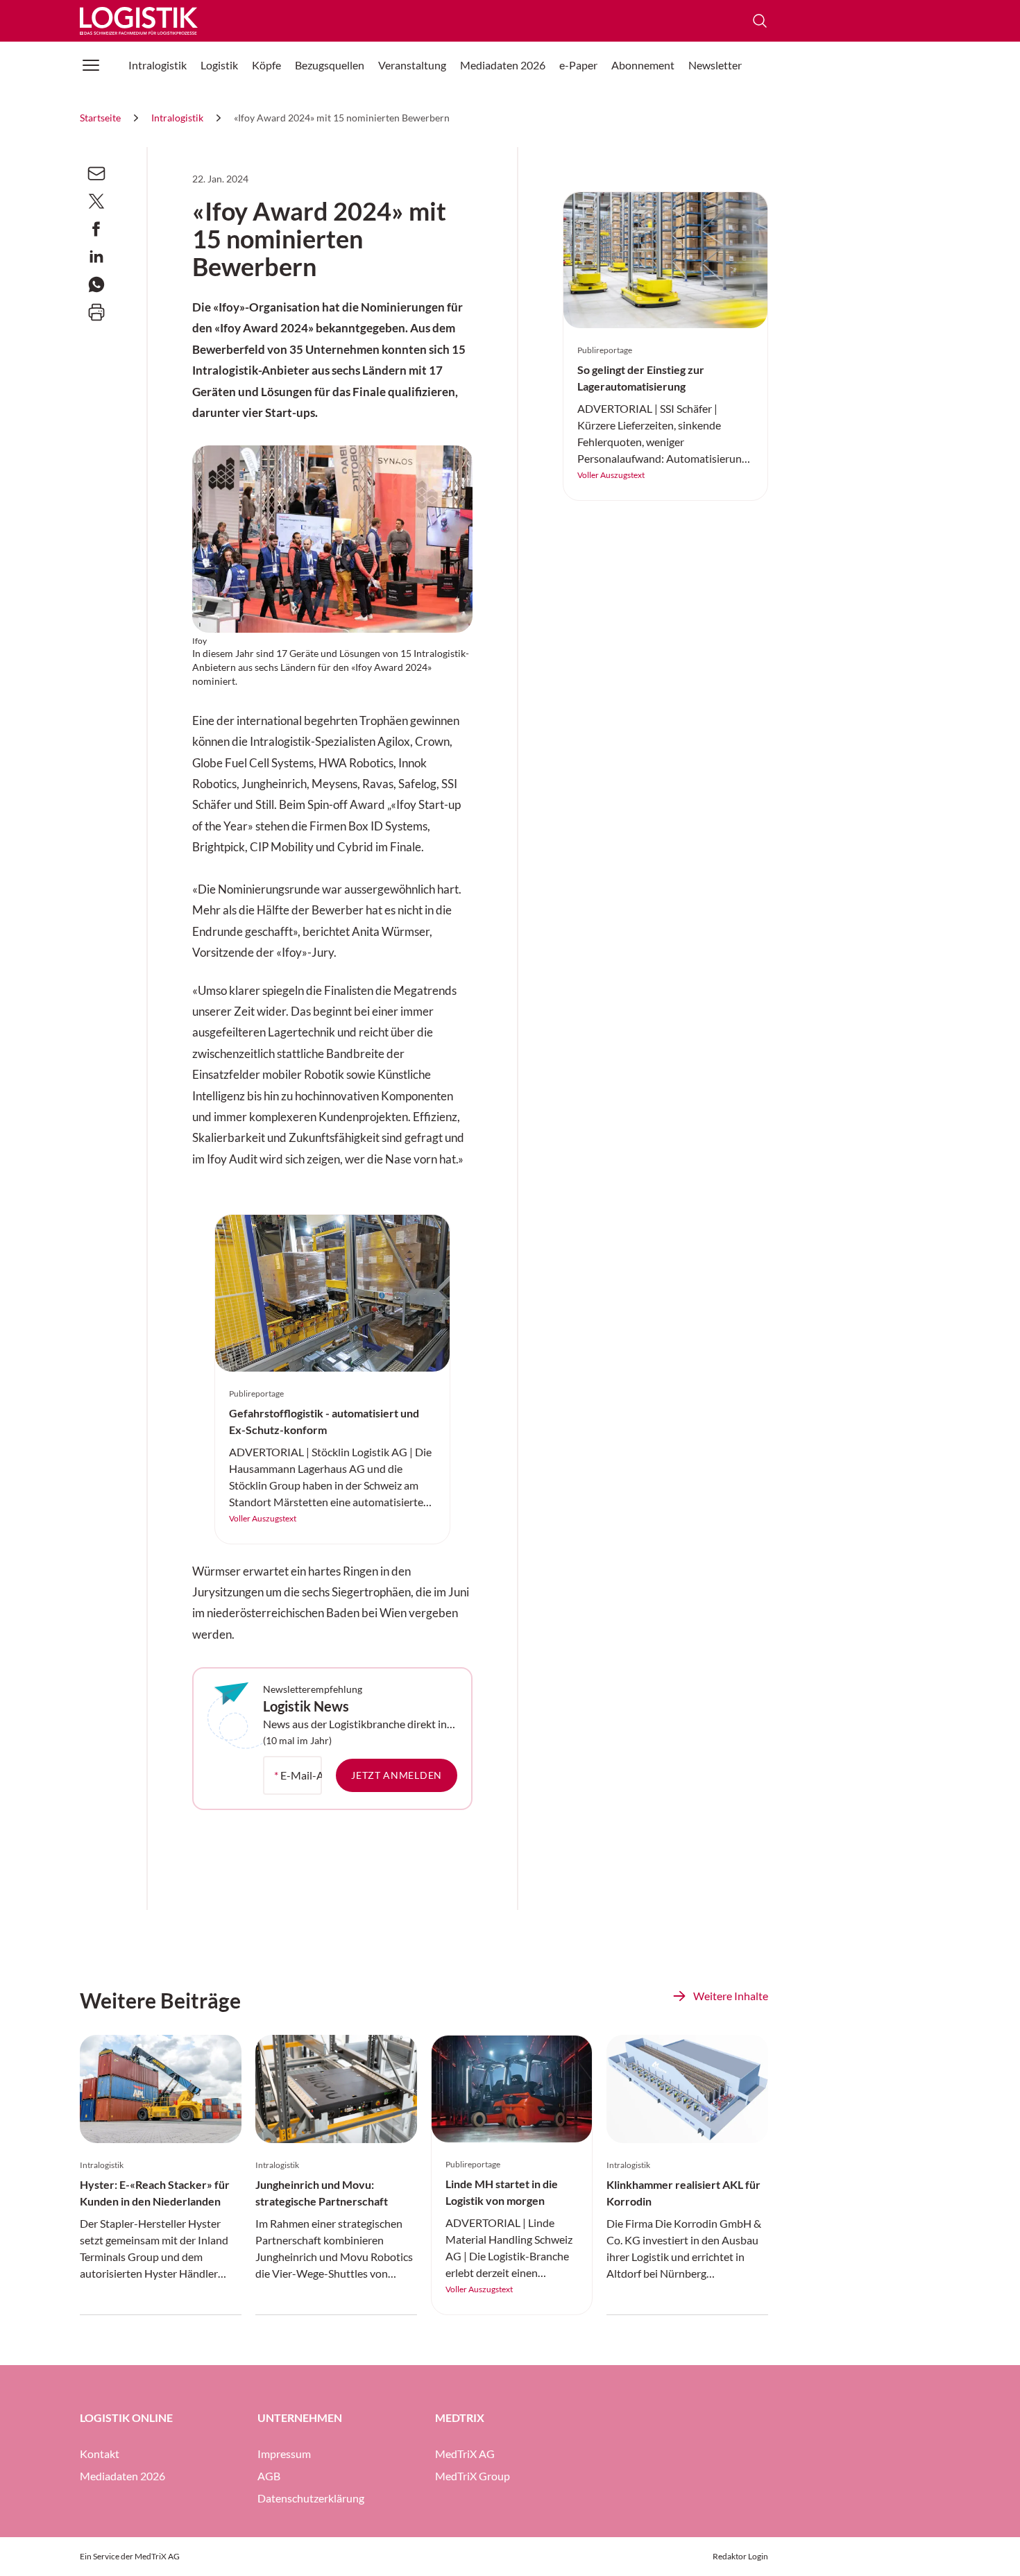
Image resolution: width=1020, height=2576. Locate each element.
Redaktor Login (740, 2556)
